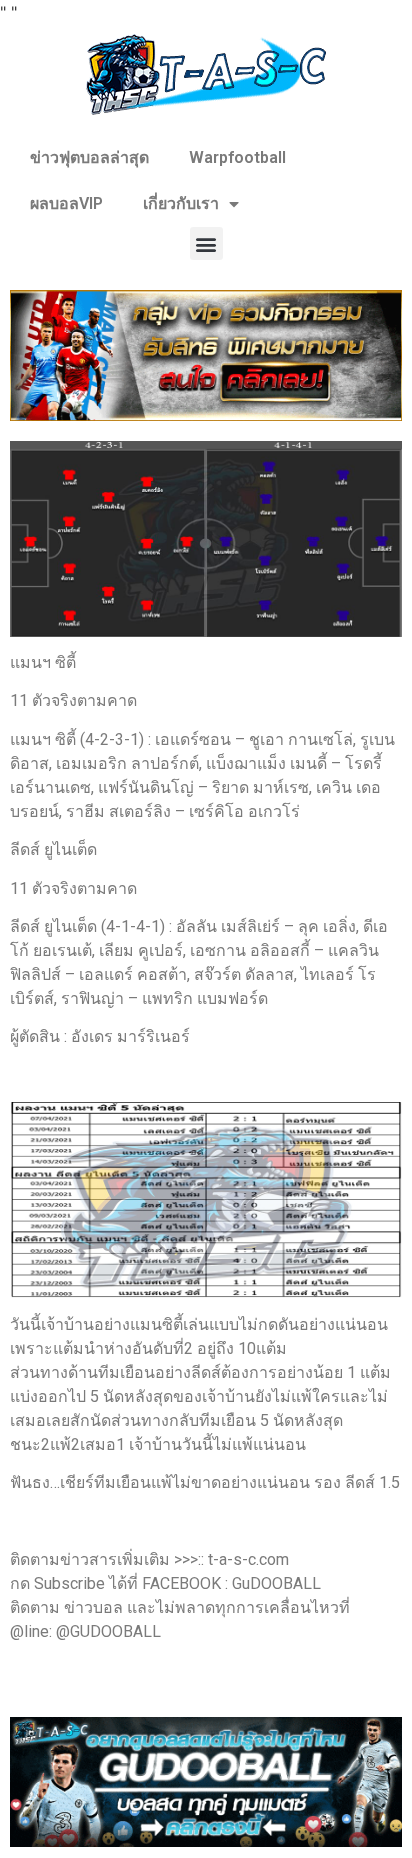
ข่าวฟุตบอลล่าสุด (89, 157)
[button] (206, 243)
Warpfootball (237, 157)
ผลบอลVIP (66, 203)
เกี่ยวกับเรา (181, 203)
